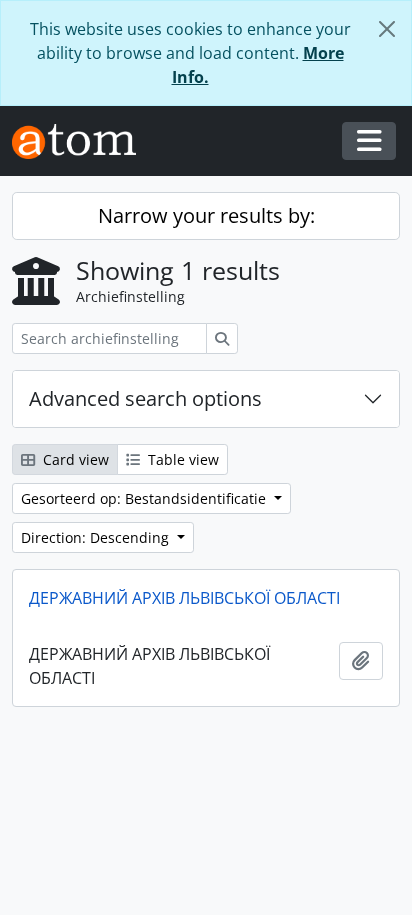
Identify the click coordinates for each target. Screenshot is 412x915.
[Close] (387, 29)
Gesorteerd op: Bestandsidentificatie (145, 498)
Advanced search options (145, 398)
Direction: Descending (97, 537)
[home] (82, 141)
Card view (74, 459)
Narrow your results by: (206, 215)
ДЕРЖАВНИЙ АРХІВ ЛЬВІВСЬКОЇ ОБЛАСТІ (184, 598)
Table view (181, 459)
